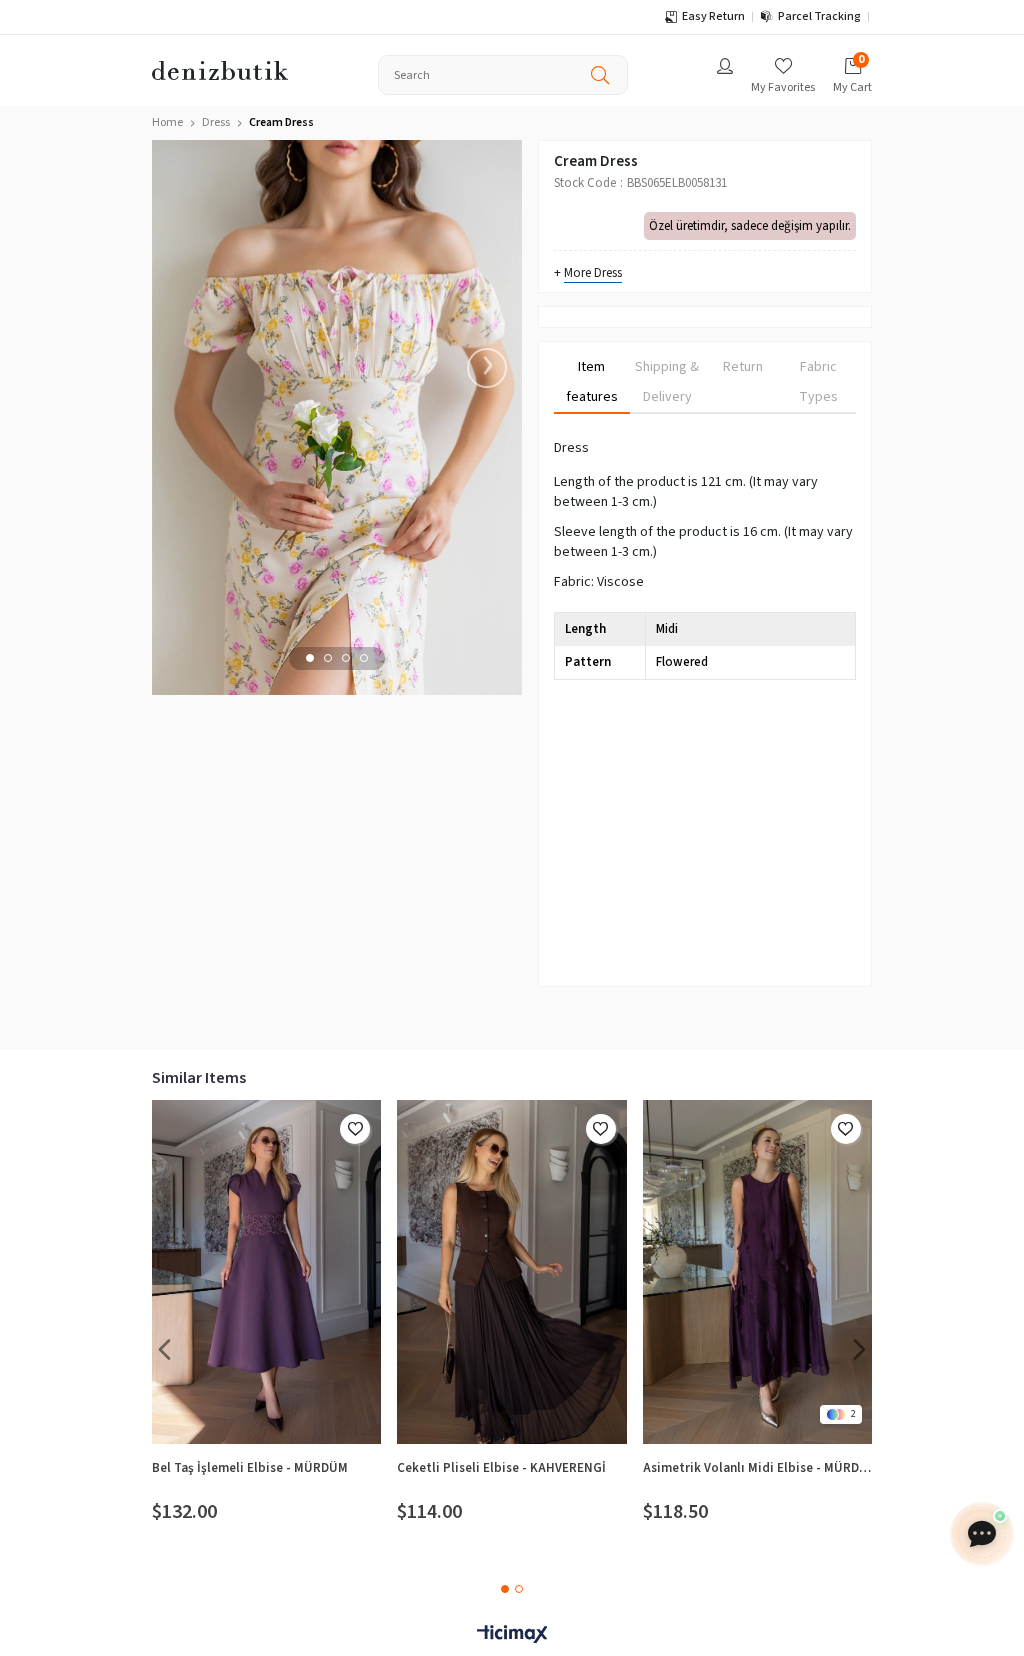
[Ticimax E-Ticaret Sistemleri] (512, 1635)
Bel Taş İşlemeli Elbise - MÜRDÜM (250, 1468)
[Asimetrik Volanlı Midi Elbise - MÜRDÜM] (757, 1272)
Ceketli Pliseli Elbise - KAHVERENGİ (501, 1468)
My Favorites (783, 87)
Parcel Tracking (819, 16)
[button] (310, 658)
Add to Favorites (355, 1129)
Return (743, 367)
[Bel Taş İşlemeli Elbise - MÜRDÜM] (266, 1272)
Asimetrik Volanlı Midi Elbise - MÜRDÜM (757, 1468)
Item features (592, 382)
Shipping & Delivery (667, 382)
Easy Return (713, 16)
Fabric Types (818, 382)
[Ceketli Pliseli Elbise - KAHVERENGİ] (511, 1272)
